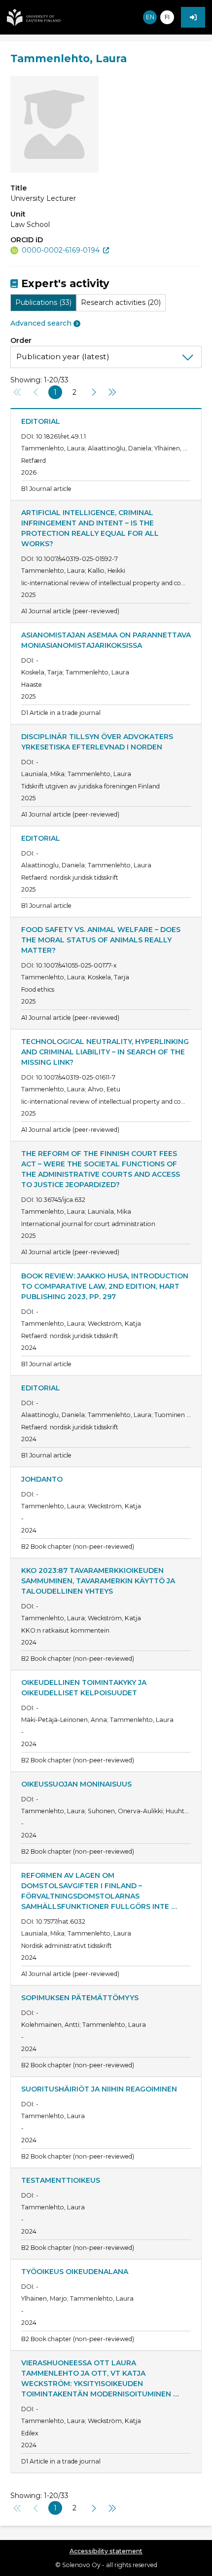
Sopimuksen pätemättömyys (80, 1998)
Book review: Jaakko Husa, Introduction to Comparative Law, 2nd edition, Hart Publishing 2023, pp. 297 (106, 1286)
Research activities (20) (121, 302)
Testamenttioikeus (61, 2180)
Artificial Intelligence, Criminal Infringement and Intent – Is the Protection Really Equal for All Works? (91, 528)
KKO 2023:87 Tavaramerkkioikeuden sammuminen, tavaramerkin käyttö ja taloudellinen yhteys (99, 1581)
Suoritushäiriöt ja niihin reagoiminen (99, 2089)
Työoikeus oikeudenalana (75, 2272)
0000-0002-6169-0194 (61, 250)
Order (21, 340)
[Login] (193, 17)
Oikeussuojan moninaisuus (76, 1784)
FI (167, 17)
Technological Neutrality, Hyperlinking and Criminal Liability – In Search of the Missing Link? (106, 1052)
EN (150, 17)
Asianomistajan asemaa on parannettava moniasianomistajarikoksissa (106, 640)
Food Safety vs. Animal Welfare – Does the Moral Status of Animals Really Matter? (102, 940)
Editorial (41, 421)
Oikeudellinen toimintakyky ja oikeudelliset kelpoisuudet (85, 1688)
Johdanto (42, 1479)
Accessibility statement (106, 2551)
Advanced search (41, 323)
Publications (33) (43, 302)
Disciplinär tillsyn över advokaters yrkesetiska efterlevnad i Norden (98, 742)
